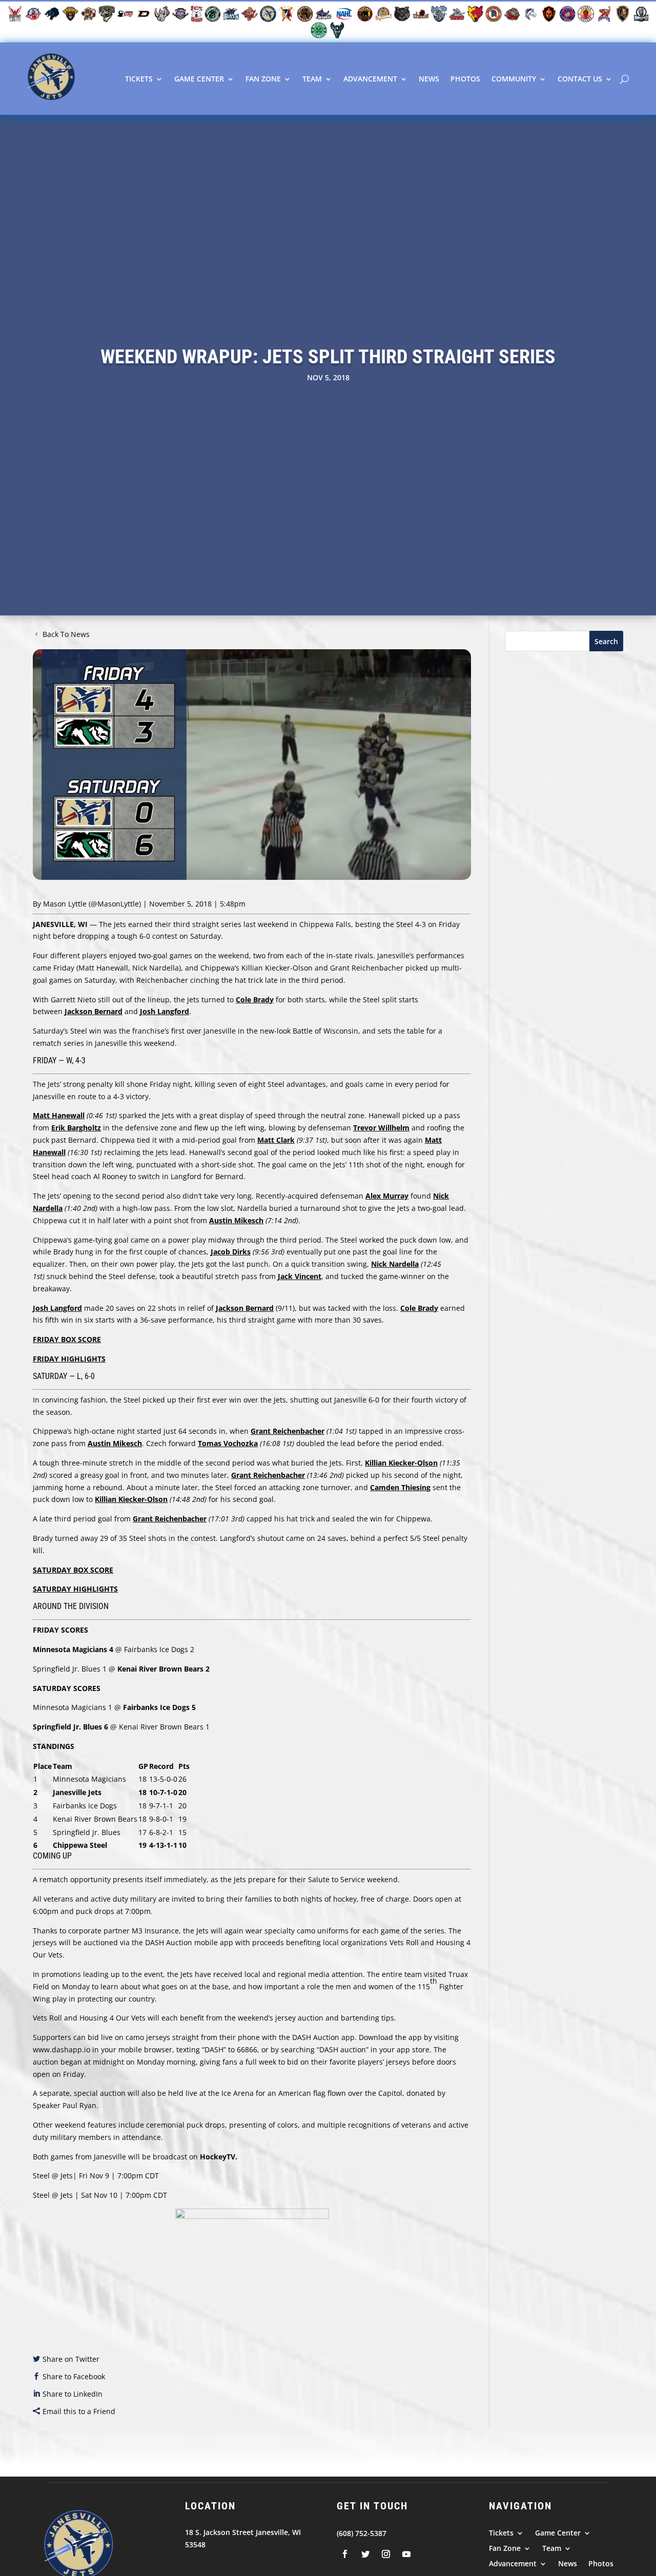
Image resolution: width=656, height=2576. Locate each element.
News (429, 79)
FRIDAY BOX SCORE (67, 1339)
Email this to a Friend (79, 2411)
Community (514, 79)
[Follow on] (345, 2554)
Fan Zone (263, 79)
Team (312, 79)
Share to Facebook (74, 2376)
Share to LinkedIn (73, 2394)
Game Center (199, 79)
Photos (465, 79)
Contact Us (580, 79)
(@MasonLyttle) (115, 904)
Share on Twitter (71, 2359)
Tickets (139, 79)
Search (606, 641)
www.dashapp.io (61, 2049)
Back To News (66, 634)
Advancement (370, 79)
